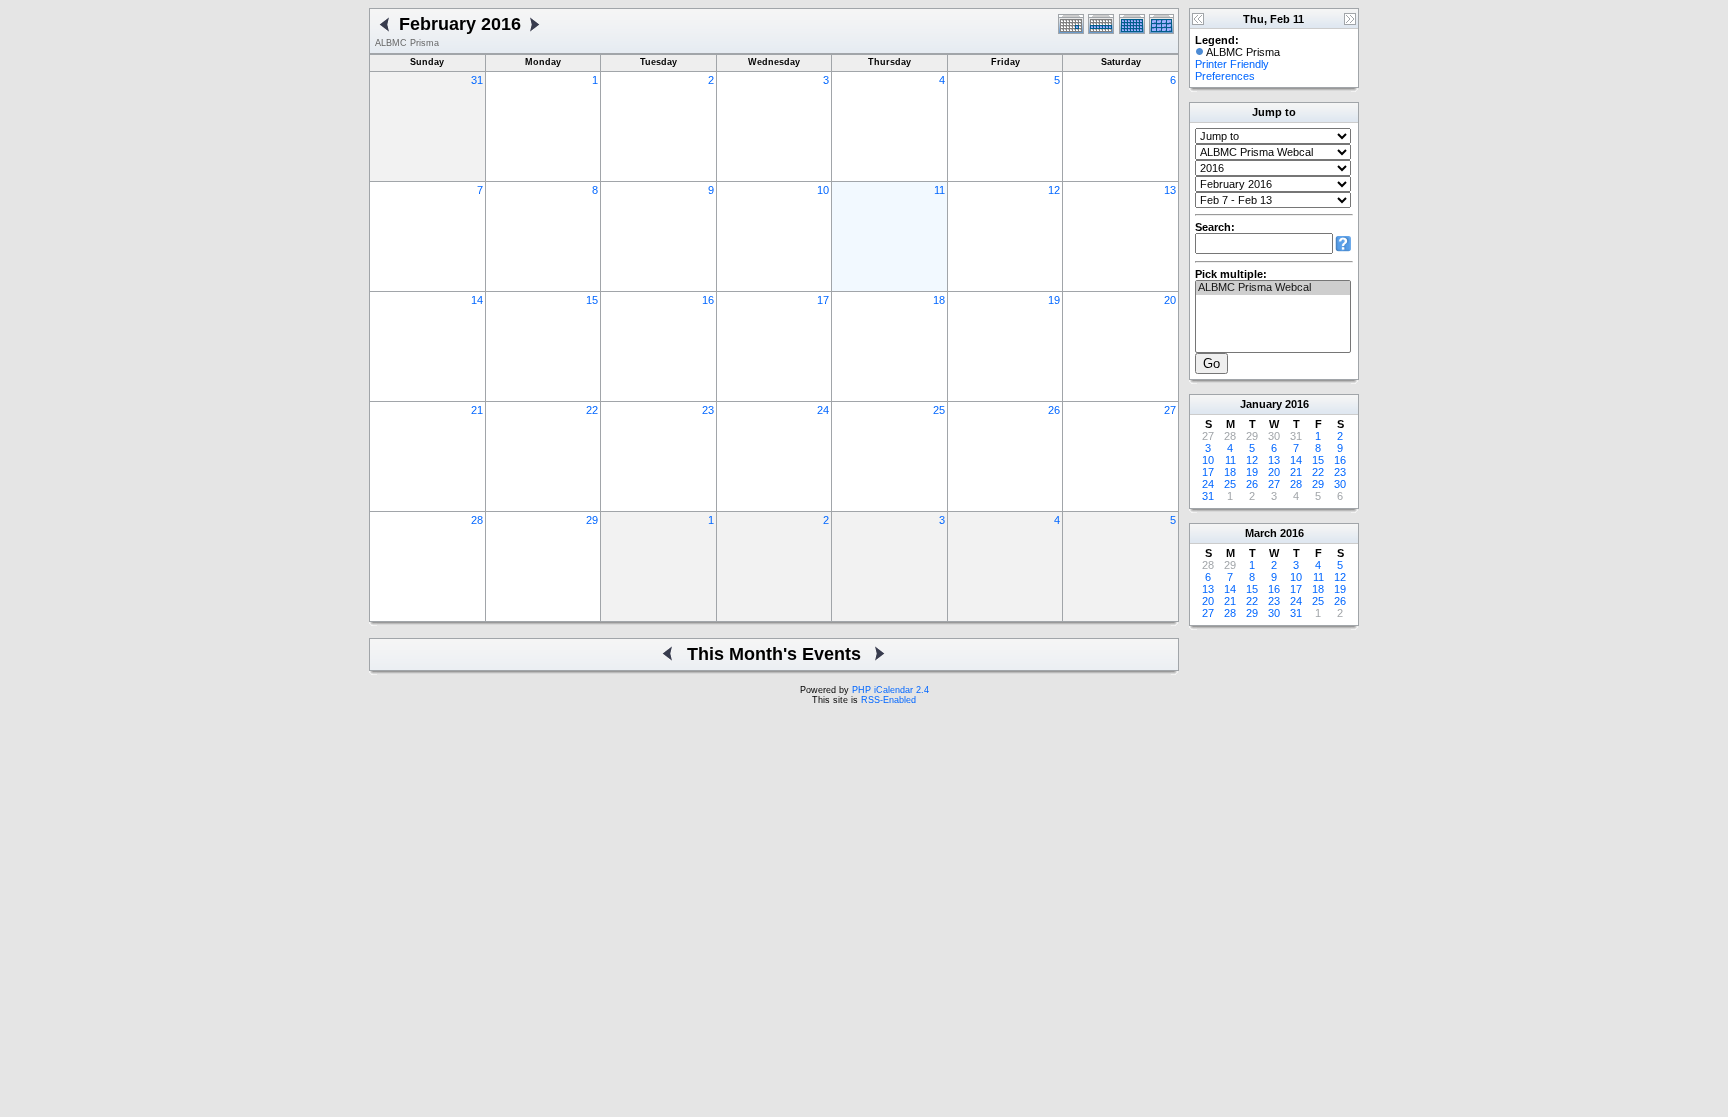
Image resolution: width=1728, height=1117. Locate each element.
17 (823, 300)
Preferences (1225, 76)
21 (477, 410)
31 (477, 80)
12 (1054, 190)
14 (477, 300)
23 (708, 410)
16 (708, 300)
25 (939, 410)
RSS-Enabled (888, 700)
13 (1170, 190)
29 (592, 520)
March (1261, 533)
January (1261, 404)
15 (592, 300)
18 (939, 300)
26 (1054, 410)
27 (1170, 410)
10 (823, 190)
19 (1054, 300)
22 (592, 410)
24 (823, 410)
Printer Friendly (1232, 64)
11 (939, 190)
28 (477, 520)
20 (1170, 300)
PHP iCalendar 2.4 (890, 690)
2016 (1297, 404)
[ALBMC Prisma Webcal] (1273, 288)
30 (1340, 484)
